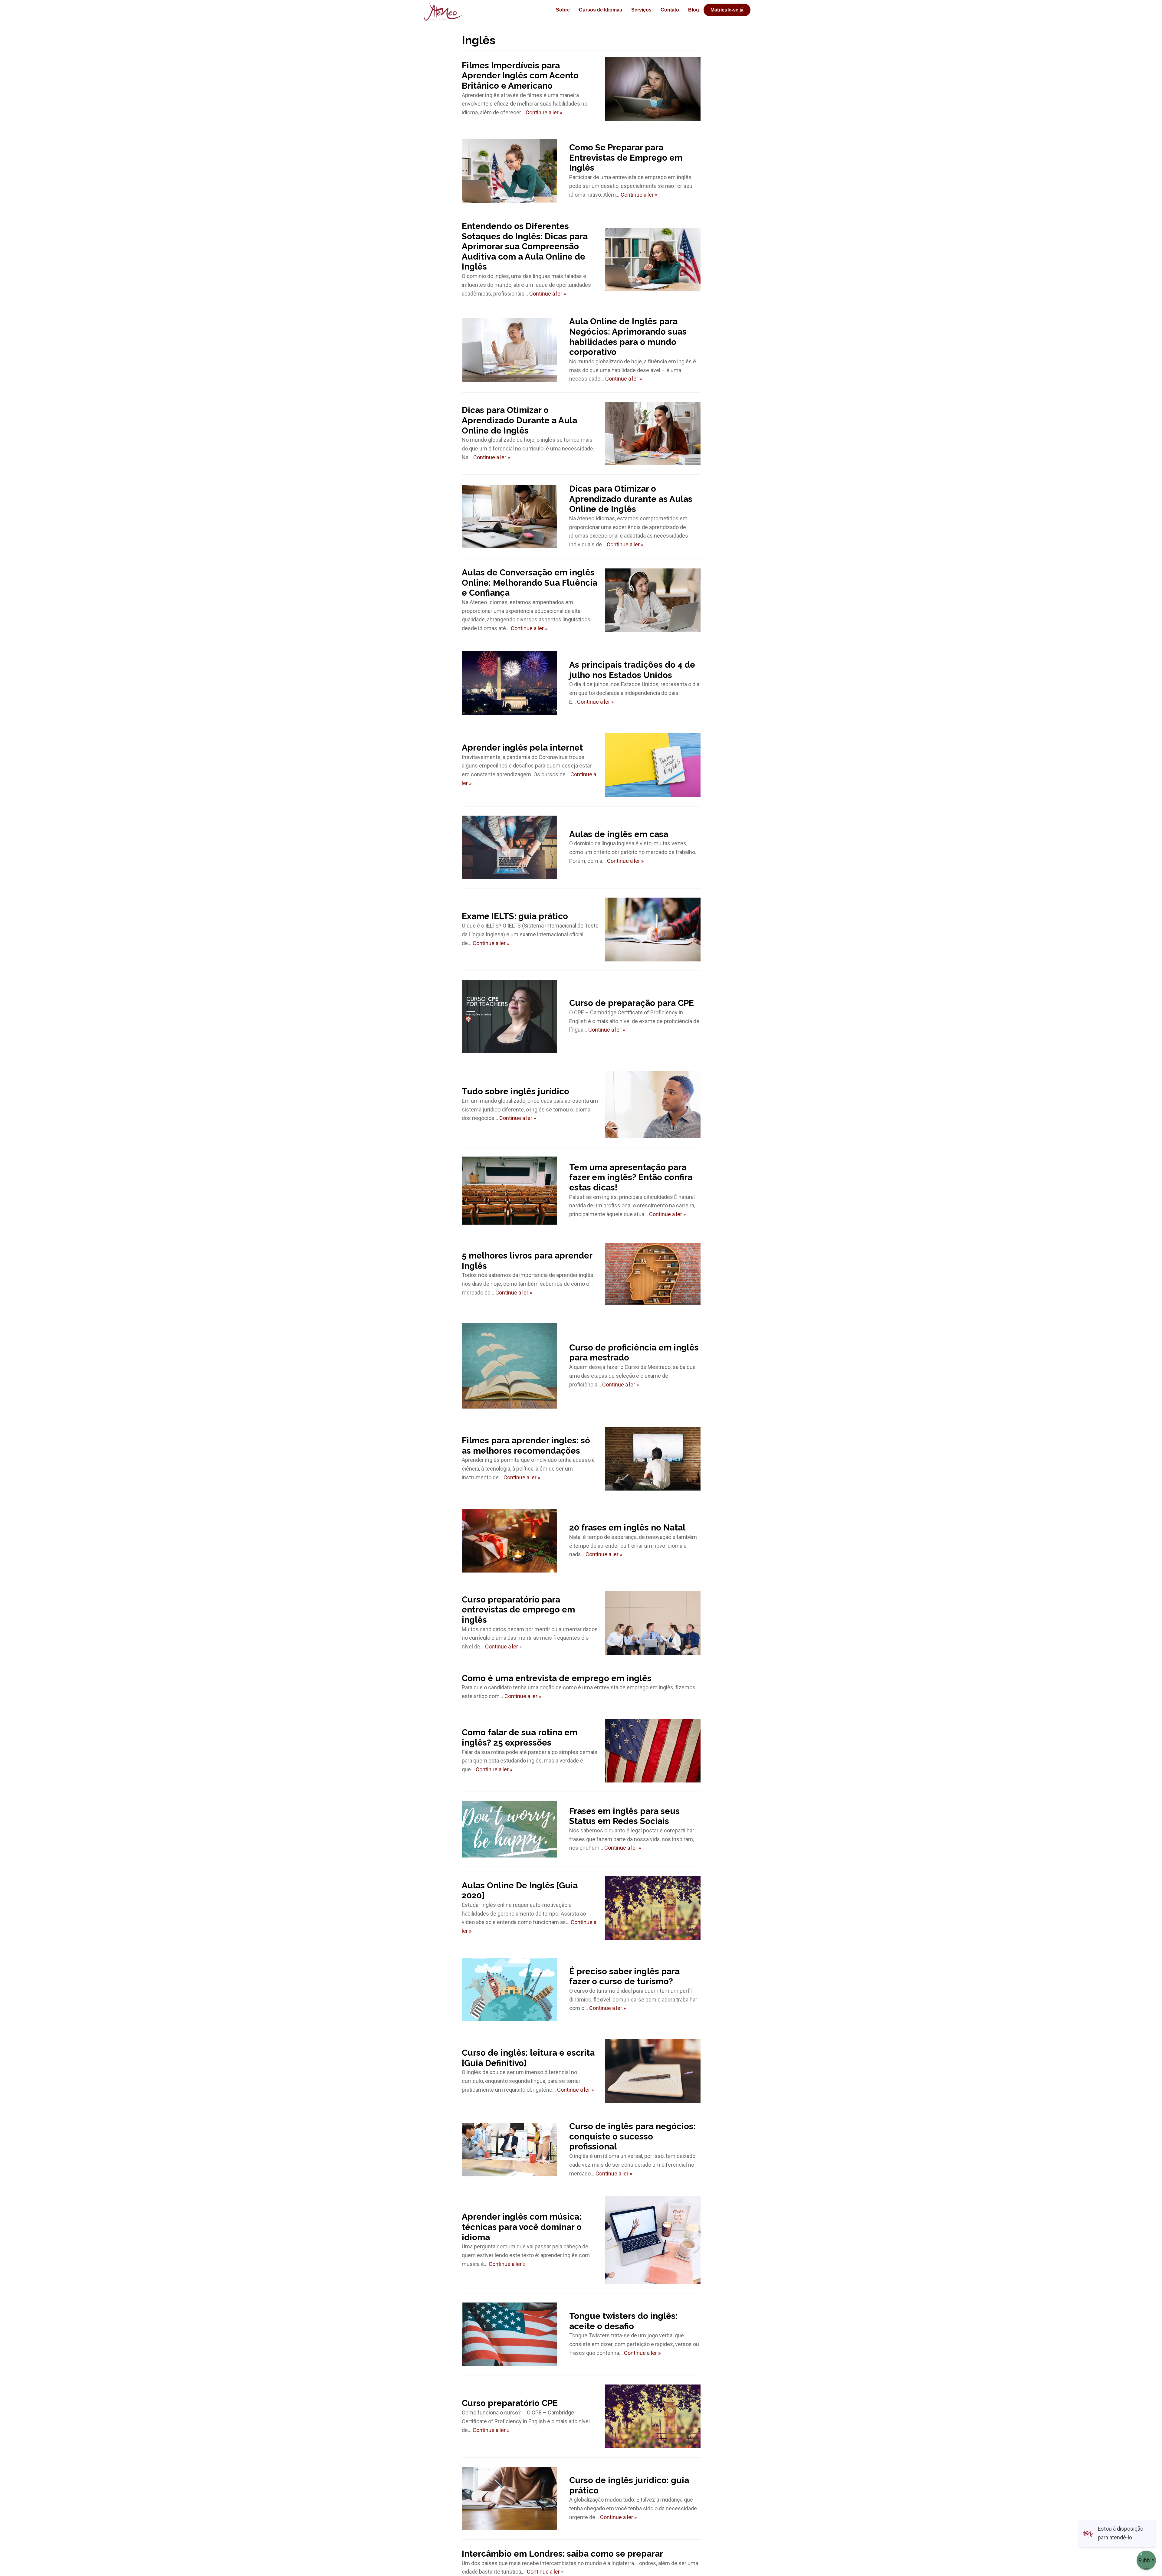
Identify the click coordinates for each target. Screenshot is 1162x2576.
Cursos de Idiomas (601, 10)
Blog (694, 10)
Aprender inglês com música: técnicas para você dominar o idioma (522, 2227)
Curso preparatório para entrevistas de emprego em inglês (518, 1610)
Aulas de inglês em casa (619, 834)
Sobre (563, 10)
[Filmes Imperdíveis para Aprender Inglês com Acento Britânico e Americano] (653, 89)
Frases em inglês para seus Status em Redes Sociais (624, 1816)
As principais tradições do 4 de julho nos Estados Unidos (632, 670)
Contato (670, 10)
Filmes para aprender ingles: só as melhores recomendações (526, 1446)
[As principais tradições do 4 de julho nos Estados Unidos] (510, 683)
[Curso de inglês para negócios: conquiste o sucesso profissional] (510, 2150)
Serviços (641, 10)
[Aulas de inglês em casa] (510, 847)
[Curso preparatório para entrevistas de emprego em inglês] (653, 1623)
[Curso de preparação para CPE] (510, 1016)
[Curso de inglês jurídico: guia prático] (510, 2499)
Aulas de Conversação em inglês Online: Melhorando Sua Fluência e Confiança (530, 583)
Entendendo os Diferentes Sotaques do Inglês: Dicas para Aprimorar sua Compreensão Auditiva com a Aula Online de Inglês (525, 246)
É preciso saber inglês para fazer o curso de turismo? (624, 1977)
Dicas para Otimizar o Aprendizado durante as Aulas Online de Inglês (631, 499)
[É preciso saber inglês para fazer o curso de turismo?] (510, 1990)
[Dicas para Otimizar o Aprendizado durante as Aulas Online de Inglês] (510, 516)
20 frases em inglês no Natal (627, 1528)
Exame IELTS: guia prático (515, 916)
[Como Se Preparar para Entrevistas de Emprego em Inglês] (510, 171)
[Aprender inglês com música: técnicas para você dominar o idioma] (653, 2240)
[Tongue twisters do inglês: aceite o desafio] (510, 2334)
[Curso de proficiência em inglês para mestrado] (510, 1366)
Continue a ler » (544, 112)
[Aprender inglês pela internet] (653, 765)
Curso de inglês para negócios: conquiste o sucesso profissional (632, 2136)
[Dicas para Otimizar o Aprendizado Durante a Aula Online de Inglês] (653, 434)
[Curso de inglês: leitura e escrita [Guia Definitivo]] (653, 2071)
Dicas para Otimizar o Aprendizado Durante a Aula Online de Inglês (519, 420)
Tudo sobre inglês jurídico (515, 1091)
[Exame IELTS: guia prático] (653, 930)
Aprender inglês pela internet (522, 748)
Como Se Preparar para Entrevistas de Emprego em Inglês (626, 158)
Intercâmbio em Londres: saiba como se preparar (562, 2554)
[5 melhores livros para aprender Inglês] (653, 1274)
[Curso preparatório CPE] (653, 2416)
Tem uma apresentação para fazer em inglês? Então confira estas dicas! (631, 1177)
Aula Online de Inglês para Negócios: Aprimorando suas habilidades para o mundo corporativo (628, 337)
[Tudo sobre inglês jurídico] (653, 1105)
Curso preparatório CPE (510, 2403)
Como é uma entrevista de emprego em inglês (557, 1678)
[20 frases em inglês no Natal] (510, 1541)
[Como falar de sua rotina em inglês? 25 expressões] (653, 1751)
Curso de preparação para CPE (632, 1003)
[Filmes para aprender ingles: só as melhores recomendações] (653, 1459)
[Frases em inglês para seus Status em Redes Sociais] (510, 1829)
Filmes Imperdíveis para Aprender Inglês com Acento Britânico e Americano (520, 76)
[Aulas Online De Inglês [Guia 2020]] (653, 1908)
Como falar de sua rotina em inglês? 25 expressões (520, 1738)
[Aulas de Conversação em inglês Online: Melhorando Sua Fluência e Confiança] (653, 600)
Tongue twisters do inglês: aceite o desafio (623, 2321)
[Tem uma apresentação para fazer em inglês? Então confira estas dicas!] (510, 1191)
